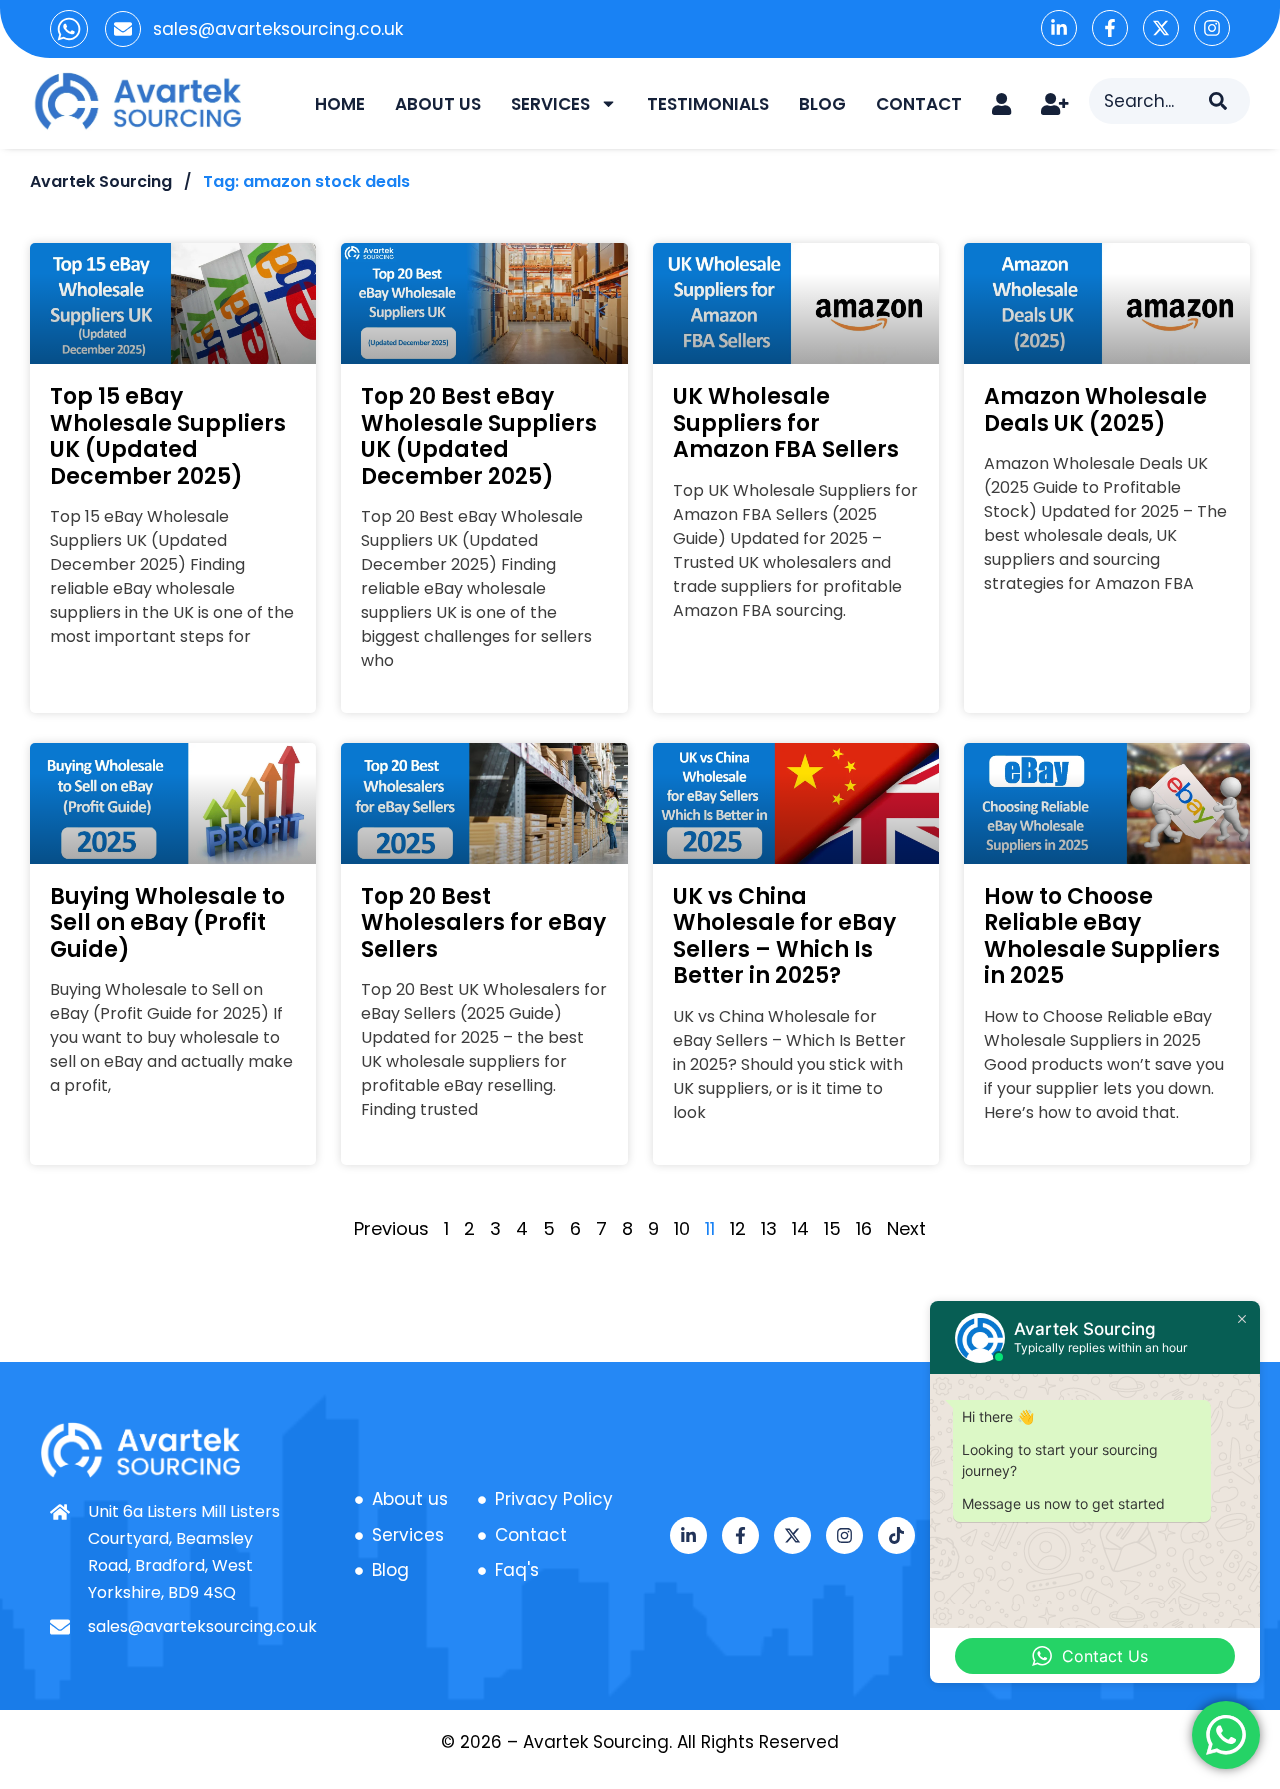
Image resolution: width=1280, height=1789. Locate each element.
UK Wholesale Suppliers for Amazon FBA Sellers (786, 423)
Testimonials (708, 104)
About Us (438, 104)
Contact (919, 104)
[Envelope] (123, 29)
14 (800, 1228)
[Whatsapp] (69, 29)
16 (864, 1228)
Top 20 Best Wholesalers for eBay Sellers (483, 923)
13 (769, 1228)
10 (682, 1228)
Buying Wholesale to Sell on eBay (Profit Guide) (167, 923)
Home (340, 104)
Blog (822, 104)
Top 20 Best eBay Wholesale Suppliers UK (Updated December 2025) (479, 436)
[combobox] (1149, 101)
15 (832, 1228)
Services (550, 104)
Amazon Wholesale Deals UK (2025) (1095, 409)
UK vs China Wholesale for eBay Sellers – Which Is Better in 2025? (784, 936)
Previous (391, 1228)
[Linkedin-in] (1059, 28)
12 (738, 1228)
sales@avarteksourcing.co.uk (278, 29)
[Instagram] (1212, 28)
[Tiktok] (896, 1535)
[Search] (1229, 101)
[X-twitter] (1161, 28)
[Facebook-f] (1110, 28)
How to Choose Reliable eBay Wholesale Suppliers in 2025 (1102, 936)
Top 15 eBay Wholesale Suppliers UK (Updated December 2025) (168, 436)
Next (906, 1228)
